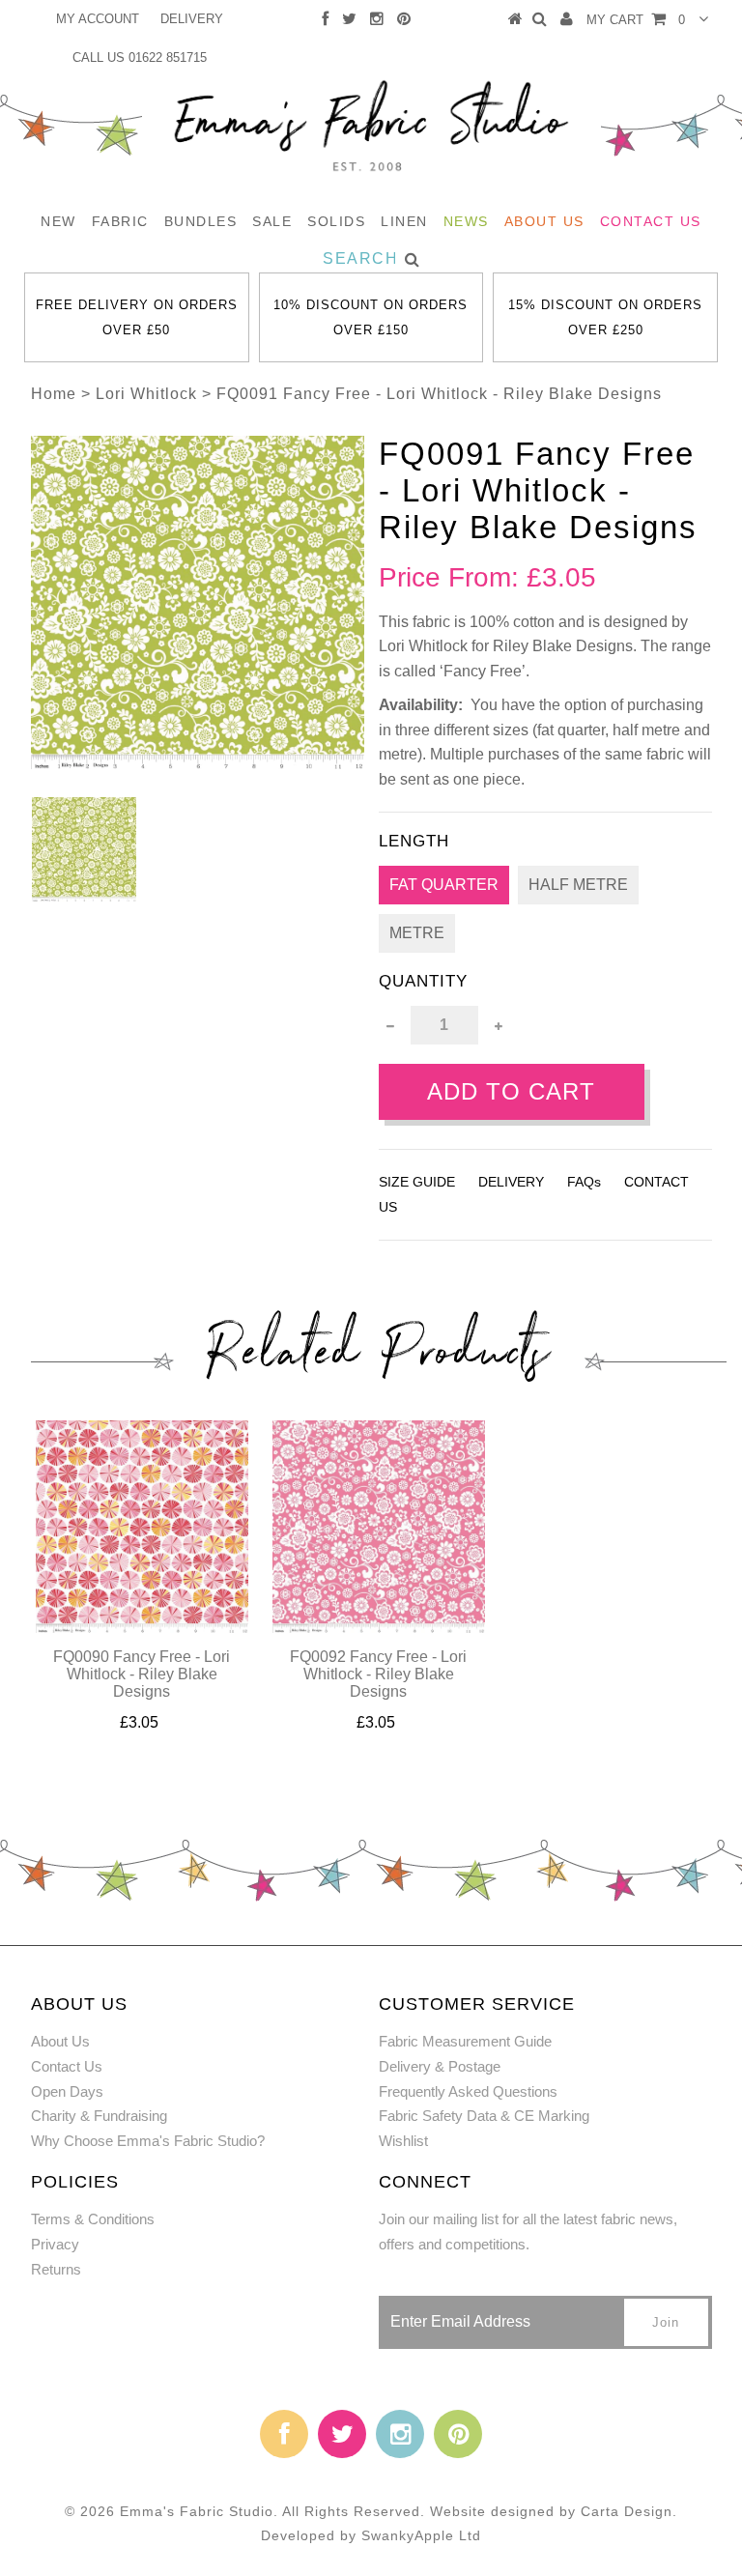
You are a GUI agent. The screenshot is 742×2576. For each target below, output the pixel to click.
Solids (336, 221)
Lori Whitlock (146, 394)
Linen (404, 221)
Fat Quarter (444, 885)
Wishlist (403, 2141)
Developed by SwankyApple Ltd (371, 2535)
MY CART (636, 20)
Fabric (120, 221)
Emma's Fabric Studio (197, 2511)
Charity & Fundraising (99, 2116)
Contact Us (651, 221)
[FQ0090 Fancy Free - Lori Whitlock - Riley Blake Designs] (142, 1628)
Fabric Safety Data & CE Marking (484, 2116)
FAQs (584, 1182)
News (466, 221)
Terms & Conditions (93, 2219)
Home (54, 394)
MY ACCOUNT (98, 19)
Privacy (55, 2244)
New (58, 221)
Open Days (67, 2091)
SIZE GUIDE (417, 1182)
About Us (544, 221)
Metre (417, 933)
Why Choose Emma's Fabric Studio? (148, 2141)
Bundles (201, 221)
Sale (272, 221)
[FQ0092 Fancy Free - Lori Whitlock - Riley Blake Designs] (379, 1628)
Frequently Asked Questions (468, 2091)
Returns (56, 2269)
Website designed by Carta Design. (554, 2511)
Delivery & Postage (440, 2066)
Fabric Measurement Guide (465, 2041)
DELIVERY (192, 19)
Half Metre (578, 885)
